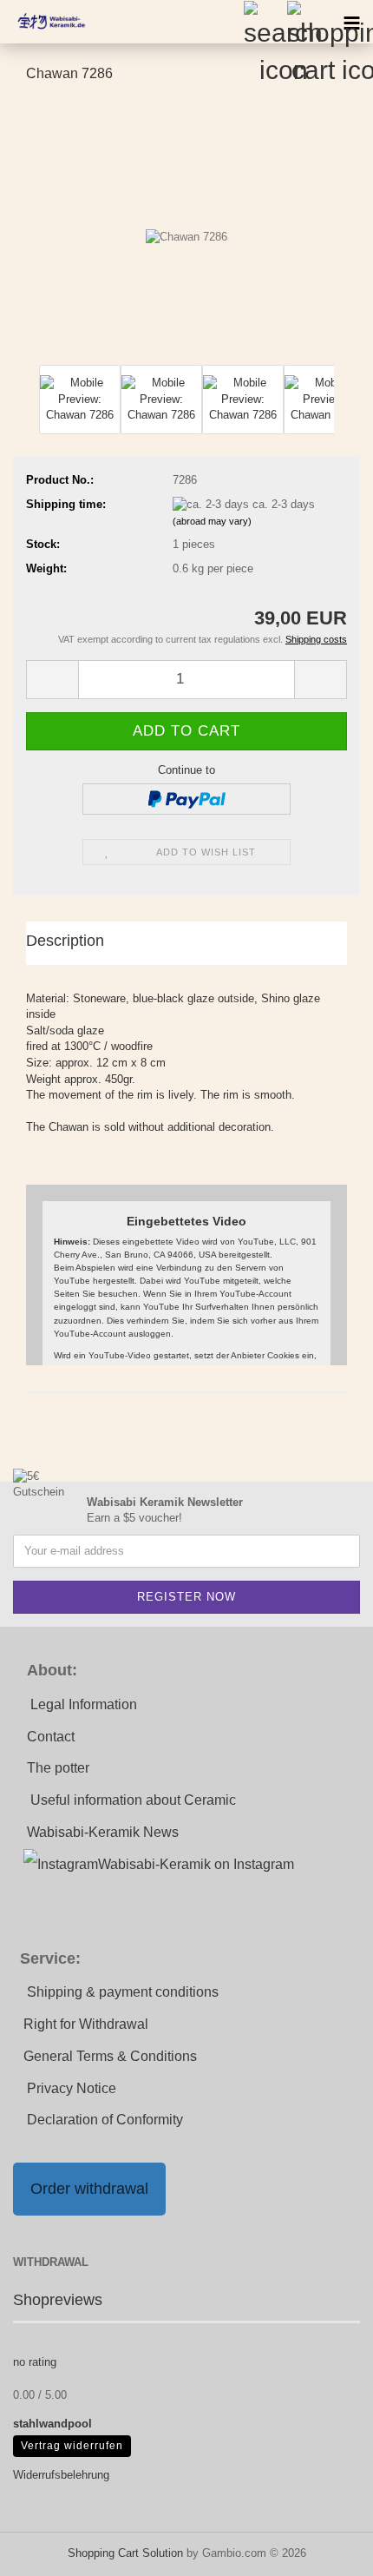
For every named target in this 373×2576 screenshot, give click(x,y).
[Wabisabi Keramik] (43, 22)
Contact (51, 1737)
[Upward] (325, 2550)
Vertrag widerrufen (72, 2446)
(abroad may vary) (212, 521)
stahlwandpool (52, 2424)
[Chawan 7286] (186, 229)
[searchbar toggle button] (265, 22)
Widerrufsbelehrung (61, 2475)
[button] (52, 680)
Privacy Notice (72, 2088)
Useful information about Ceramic (133, 1800)
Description (65, 941)
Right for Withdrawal (86, 2024)
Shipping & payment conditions (123, 1992)
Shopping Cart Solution (125, 2553)
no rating (35, 2362)
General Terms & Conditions (110, 2056)
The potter (58, 1768)
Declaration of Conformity (105, 2120)
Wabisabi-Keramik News (103, 1832)
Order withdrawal (89, 2189)
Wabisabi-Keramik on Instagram (196, 1864)
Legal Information (84, 1704)
